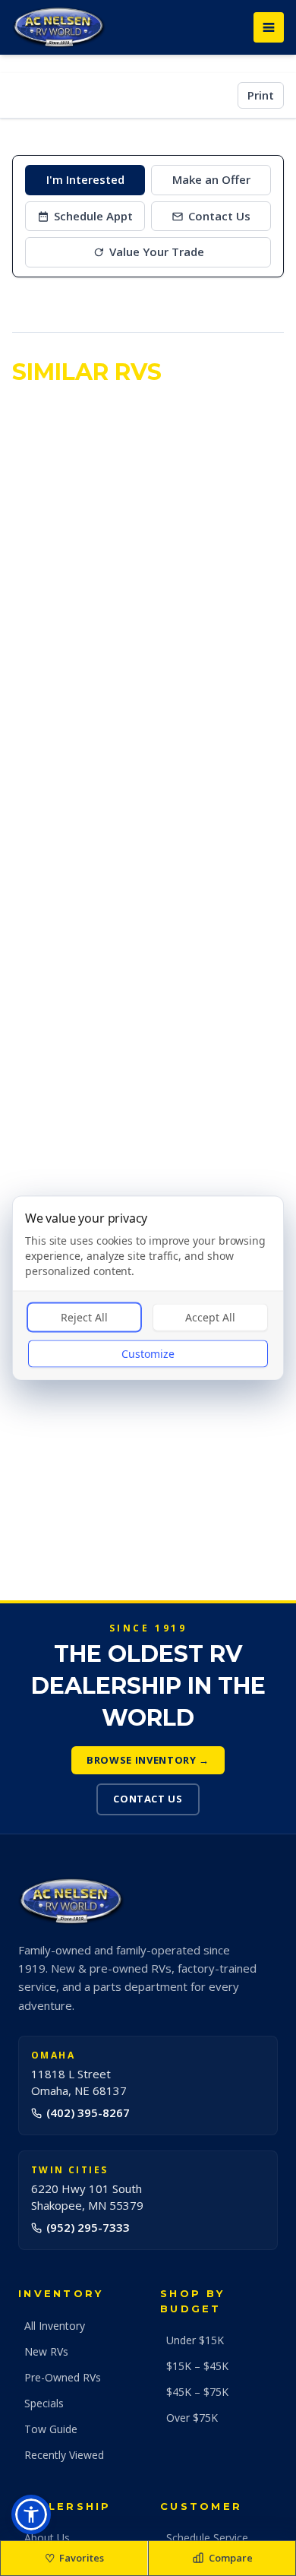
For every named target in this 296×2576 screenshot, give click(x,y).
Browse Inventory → (148, 1760)
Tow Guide (51, 2429)
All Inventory (55, 2326)
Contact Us (148, 1799)
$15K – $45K (197, 2366)
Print (261, 95)
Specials (44, 2403)
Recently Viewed (64, 2455)
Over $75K (192, 2418)
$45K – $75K (197, 2392)
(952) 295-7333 (88, 2227)
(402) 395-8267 (88, 2112)
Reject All (84, 1317)
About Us (47, 2538)
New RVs (46, 2351)
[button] (31, 2514)
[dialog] (148, 1288)
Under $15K (195, 2340)
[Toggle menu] (269, 27)
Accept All (210, 1317)
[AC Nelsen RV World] (59, 27)
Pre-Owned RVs (63, 2377)
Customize (148, 1354)
